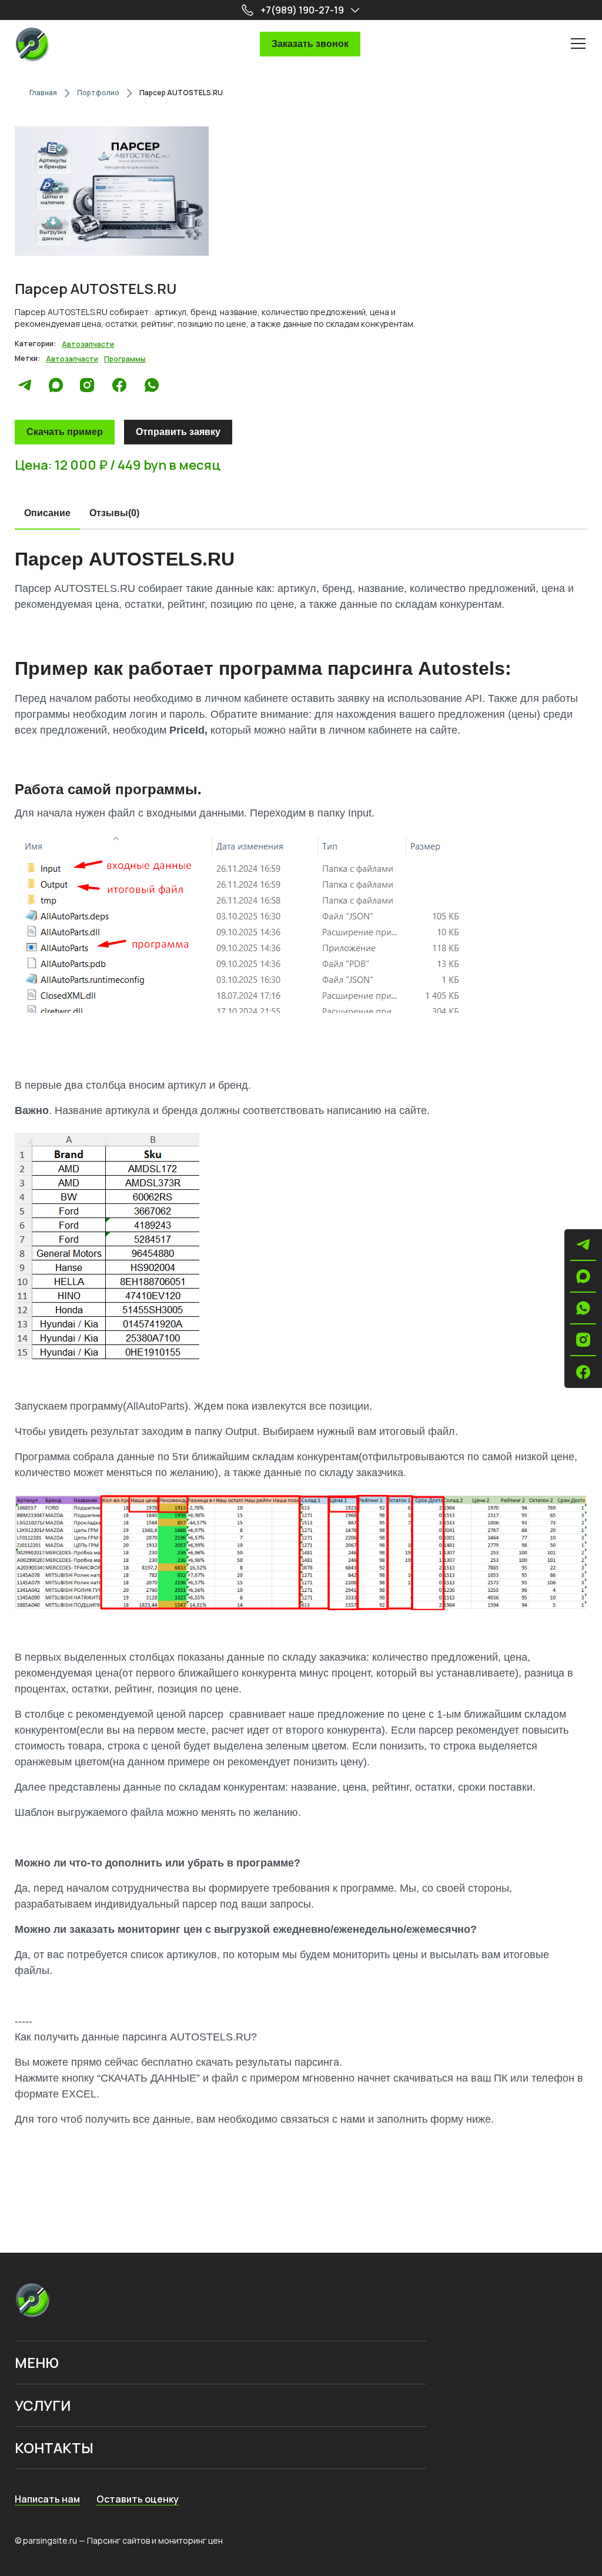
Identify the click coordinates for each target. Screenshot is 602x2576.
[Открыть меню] (578, 43)
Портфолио (98, 93)
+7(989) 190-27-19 (302, 10)
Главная (43, 93)
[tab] (47, 514)
